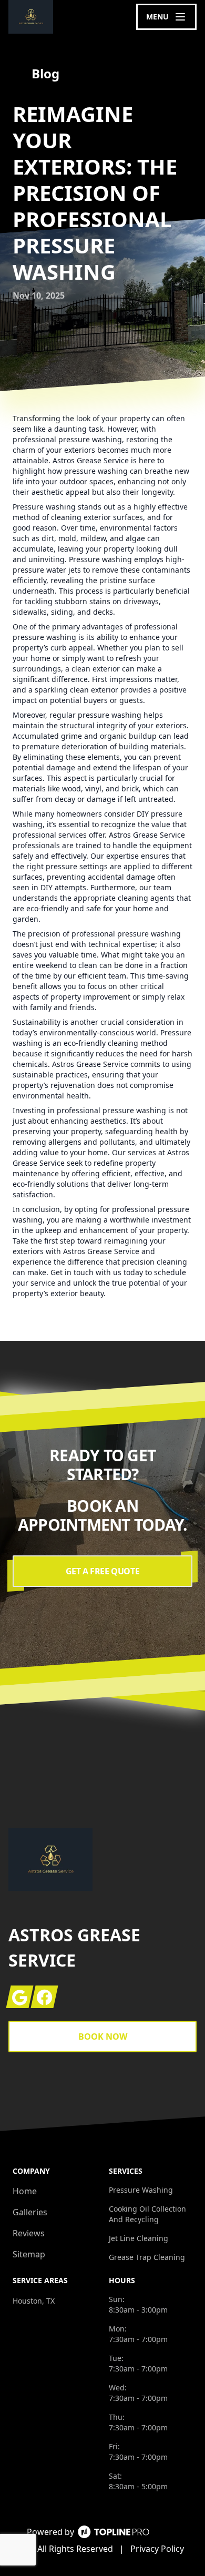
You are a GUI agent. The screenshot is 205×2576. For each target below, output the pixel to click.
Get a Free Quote (103, 1571)
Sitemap (29, 2254)
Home (25, 2191)
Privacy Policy (157, 2549)
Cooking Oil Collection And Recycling (147, 2214)
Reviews (29, 2233)
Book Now (103, 2037)
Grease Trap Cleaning (147, 2257)
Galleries (30, 2212)
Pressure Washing (141, 2190)
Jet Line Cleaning (139, 2238)
